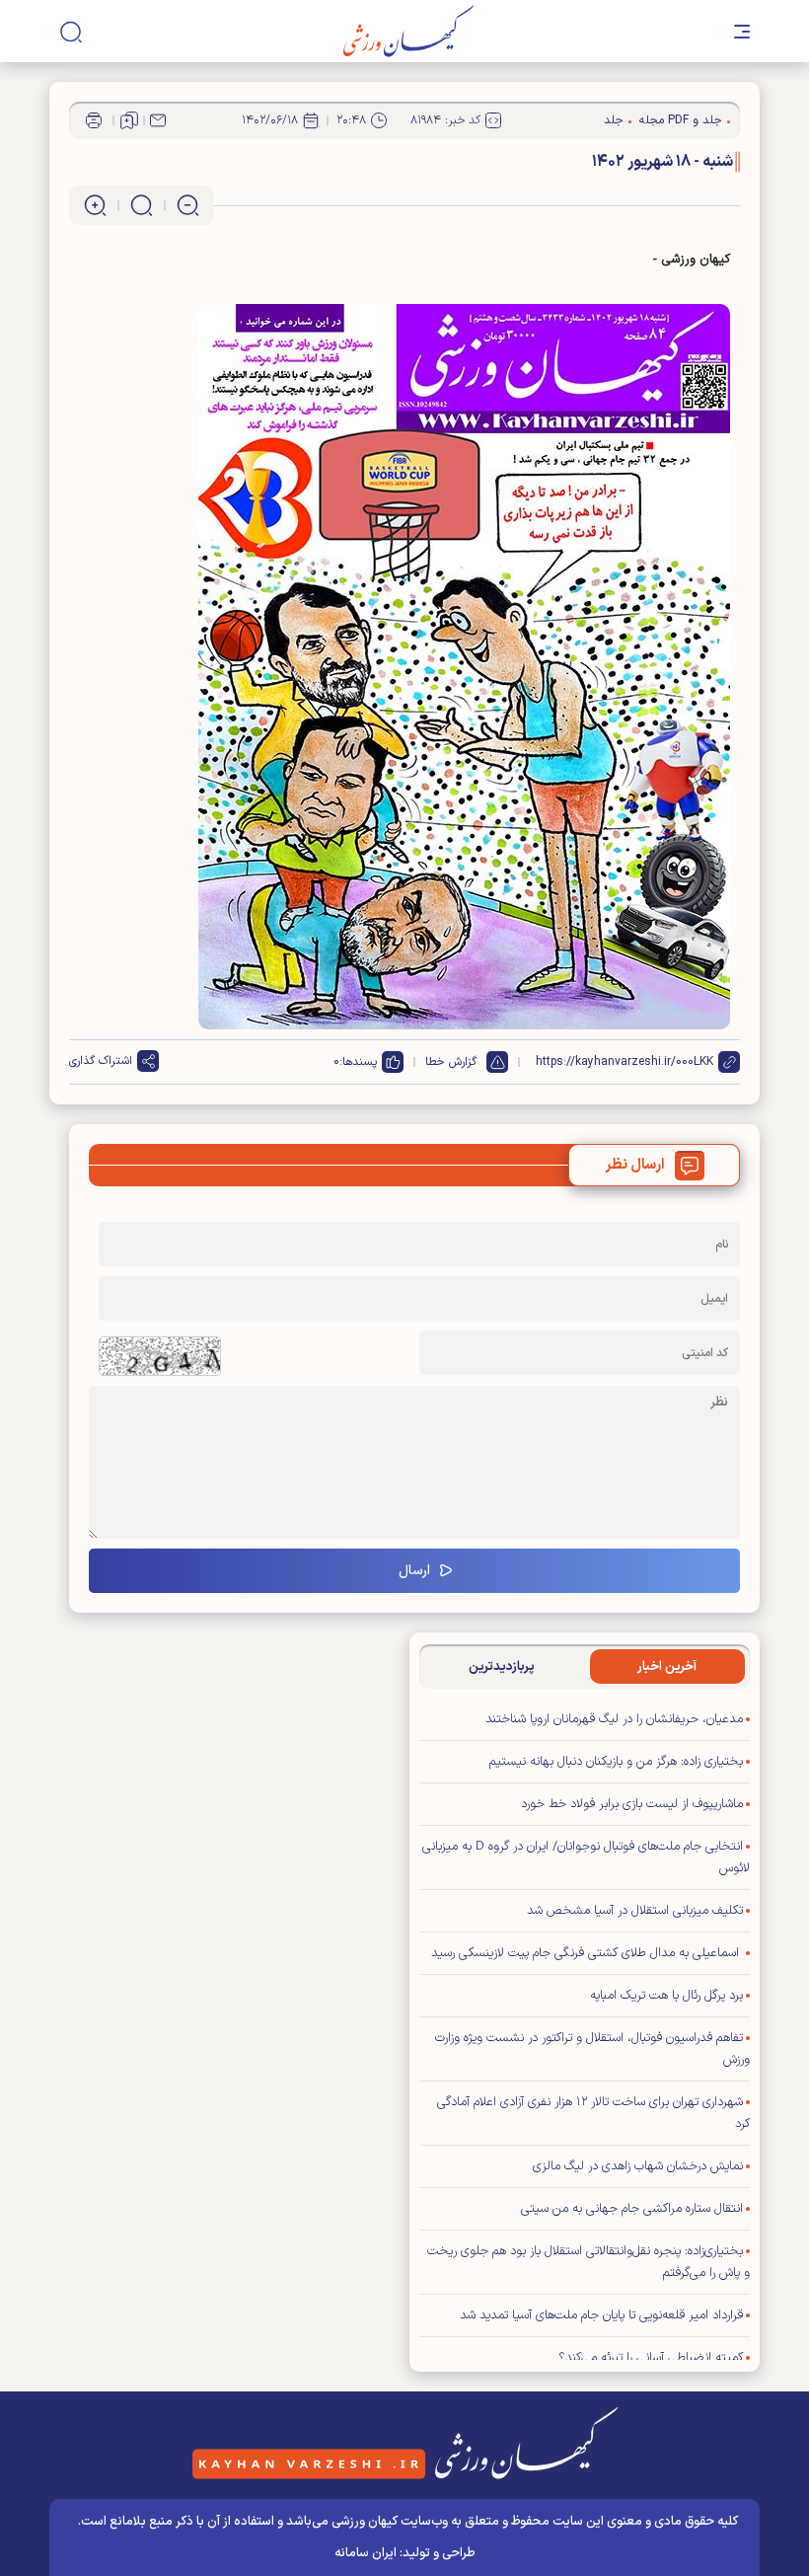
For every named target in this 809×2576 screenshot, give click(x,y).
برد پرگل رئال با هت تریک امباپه (666, 1996)
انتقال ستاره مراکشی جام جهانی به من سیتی (632, 2209)
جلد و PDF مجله (681, 120)
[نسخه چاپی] (94, 120)
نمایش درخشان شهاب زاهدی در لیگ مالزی (638, 2166)
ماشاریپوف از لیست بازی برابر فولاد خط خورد (632, 1804)
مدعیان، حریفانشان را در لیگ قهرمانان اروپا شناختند (614, 1719)
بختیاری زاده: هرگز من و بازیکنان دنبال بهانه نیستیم (616, 1762)
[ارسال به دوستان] (158, 120)
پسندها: (358, 1062)
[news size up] (95, 205)
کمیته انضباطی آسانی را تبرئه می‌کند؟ (651, 2358)
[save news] (129, 120)
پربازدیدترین (502, 1667)
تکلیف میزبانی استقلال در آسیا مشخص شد (635, 1911)
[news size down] (188, 205)
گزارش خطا (451, 1062)
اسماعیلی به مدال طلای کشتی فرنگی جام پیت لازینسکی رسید (587, 1953)
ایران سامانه (366, 2553)
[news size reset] (142, 205)
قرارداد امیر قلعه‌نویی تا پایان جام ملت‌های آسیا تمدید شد (601, 2315)
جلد (614, 120)
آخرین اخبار (667, 1667)
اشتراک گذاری (101, 1061)
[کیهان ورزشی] (409, 31)
